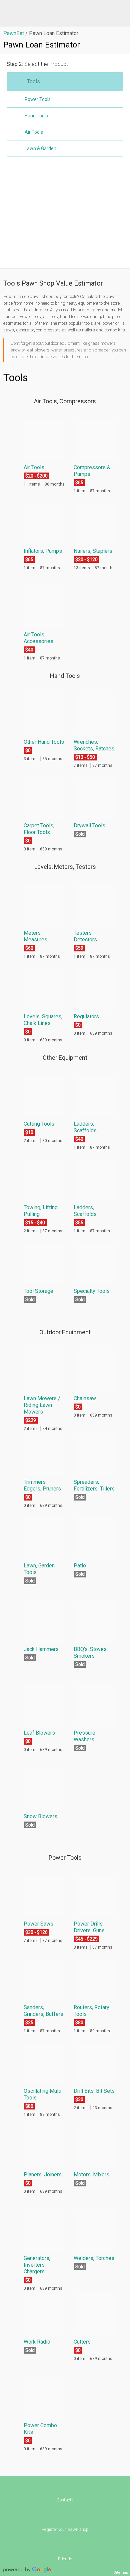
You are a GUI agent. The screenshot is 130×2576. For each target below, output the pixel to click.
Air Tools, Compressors (65, 401)
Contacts (65, 2500)
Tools (33, 81)
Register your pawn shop (65, 2529)
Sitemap (121, 2572)
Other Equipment (65, 1058)
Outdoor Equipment (65, 1332)
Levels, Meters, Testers (65, 867)
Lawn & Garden (40, 148)
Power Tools (38, 99)
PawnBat (14, 33)
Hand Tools (36, 116)
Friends (65, 2559)
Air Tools (34, 132)
